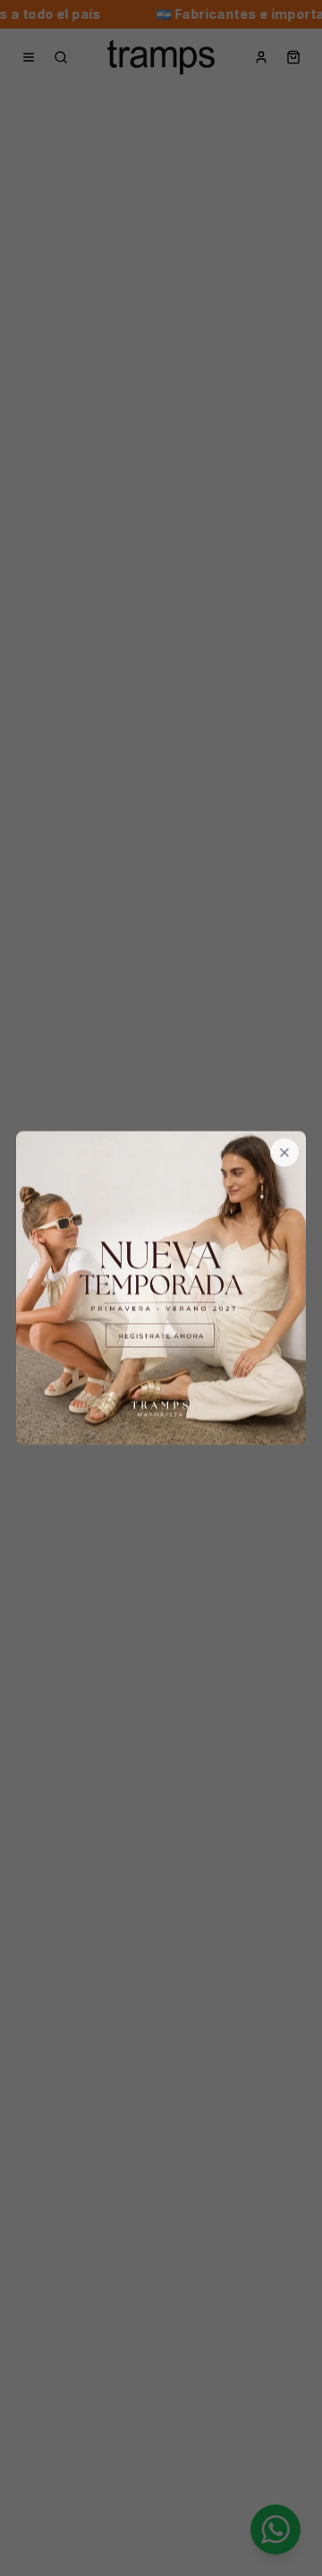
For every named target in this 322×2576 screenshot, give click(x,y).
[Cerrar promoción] (284, 1153)
